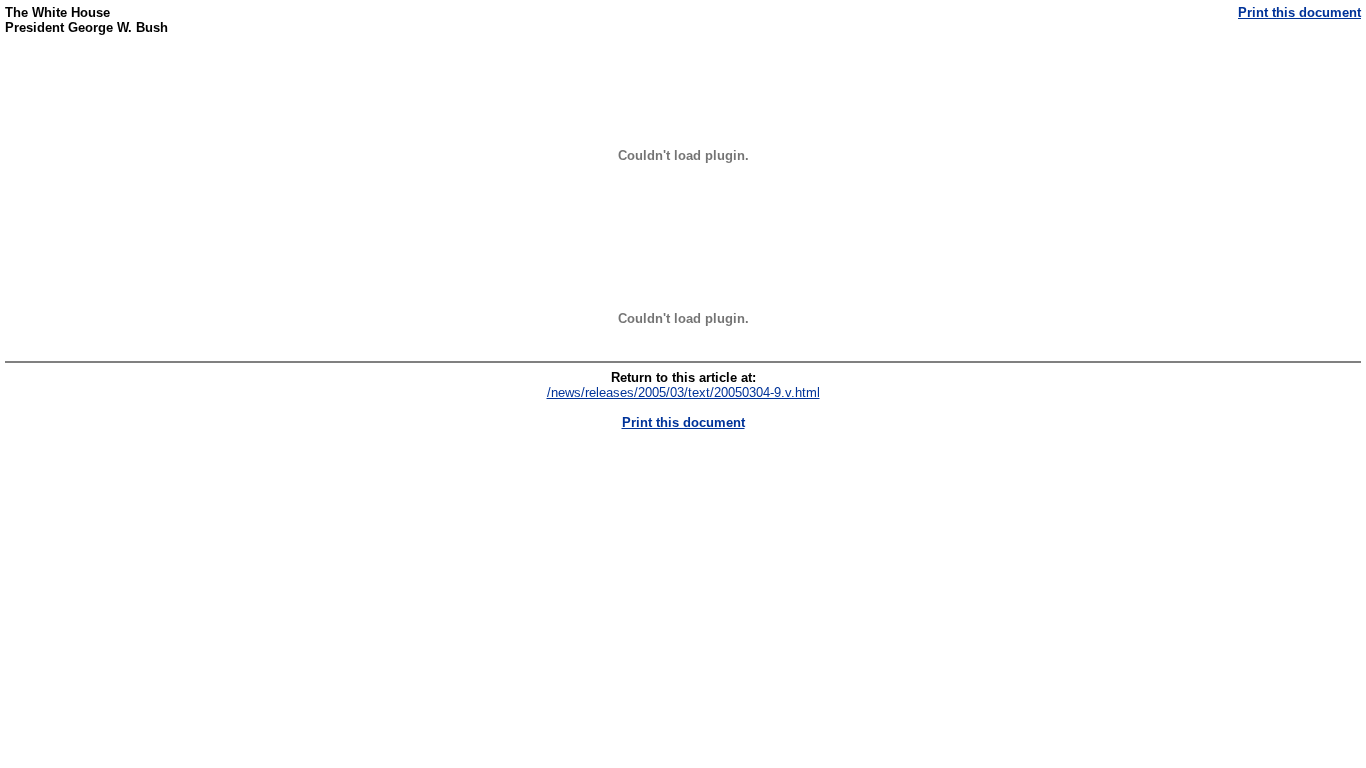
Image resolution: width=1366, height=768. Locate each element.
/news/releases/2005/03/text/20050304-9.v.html (683, 392)
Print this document (1299, 12)
